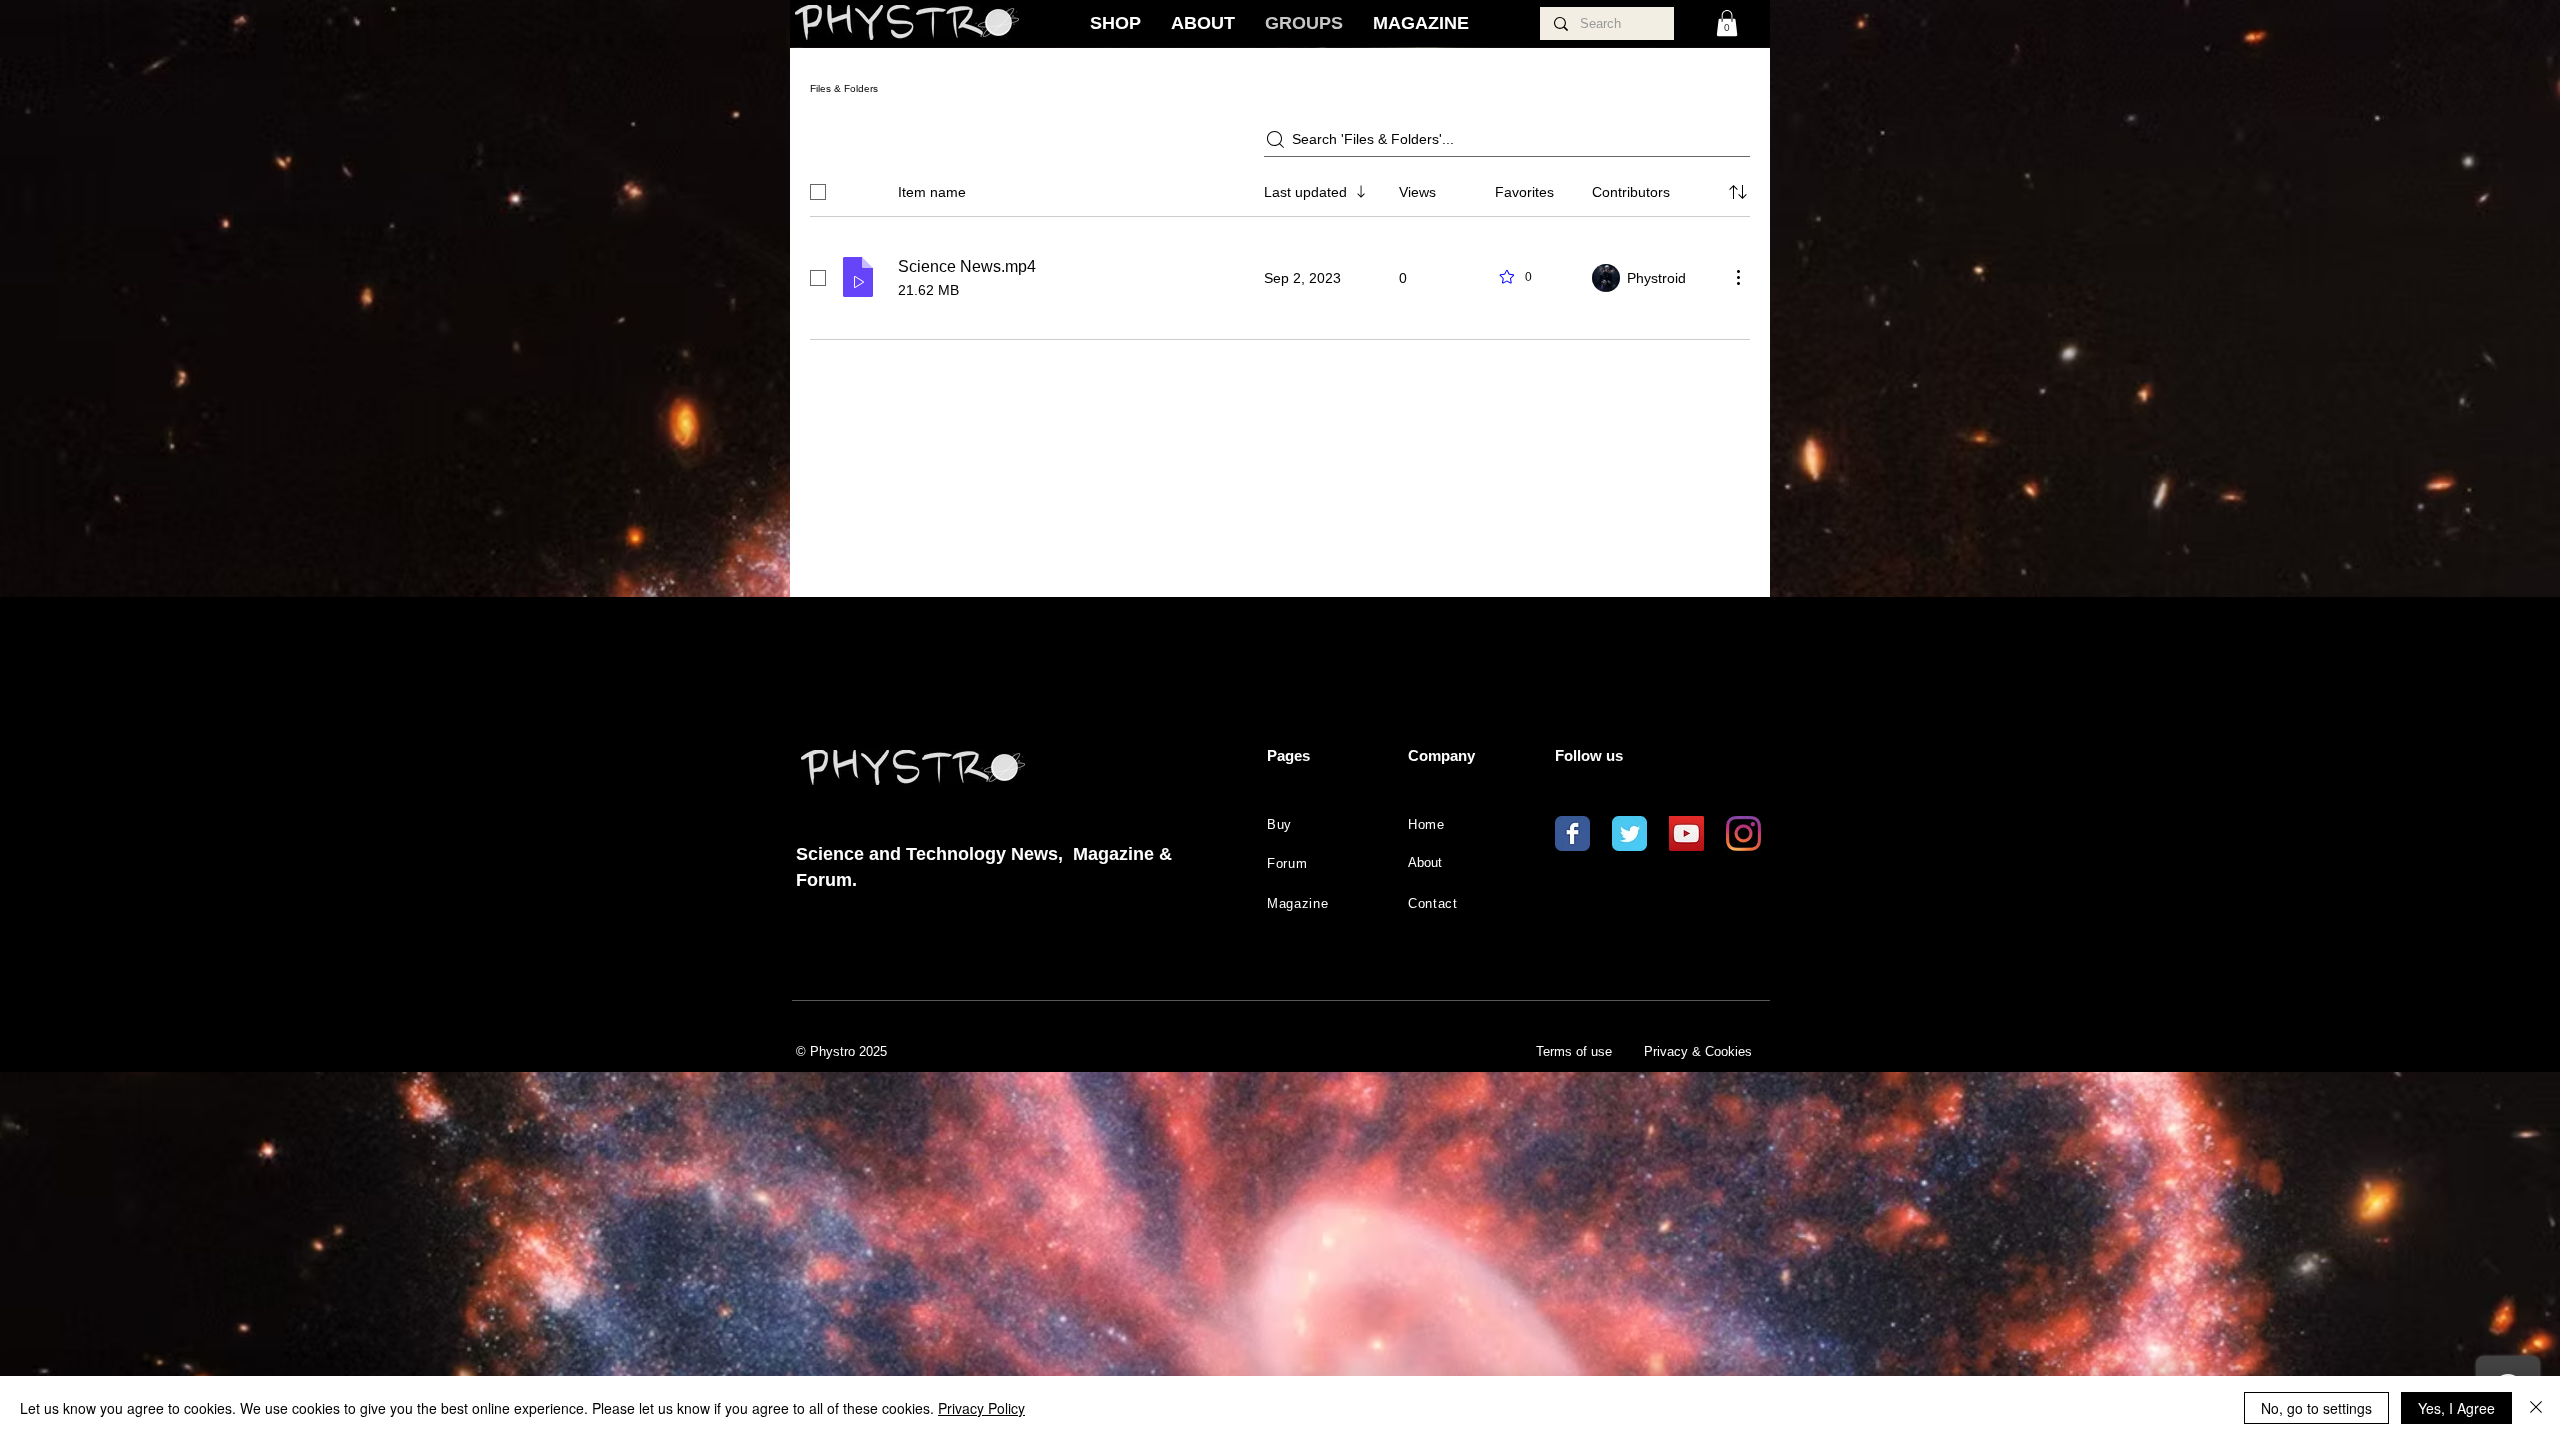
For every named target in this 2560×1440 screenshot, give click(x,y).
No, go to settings (2316, 1408)
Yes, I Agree (2456, 1408)
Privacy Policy (981, 1408)
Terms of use (1574, 1051)
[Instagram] (1743, 833)
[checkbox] (818, 192)
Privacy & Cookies (1698, 1051)
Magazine (1297, 903)
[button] (1727, 23)
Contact (1433, 903)
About (1425, 862)
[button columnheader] (1738, 192)
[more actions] (1738, 277)
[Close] (2536, 1408)
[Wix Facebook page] (1572, 833)
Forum (1287, 863)
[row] (1280, 188)
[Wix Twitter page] (1629, 833)
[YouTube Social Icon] (1686, 833)
